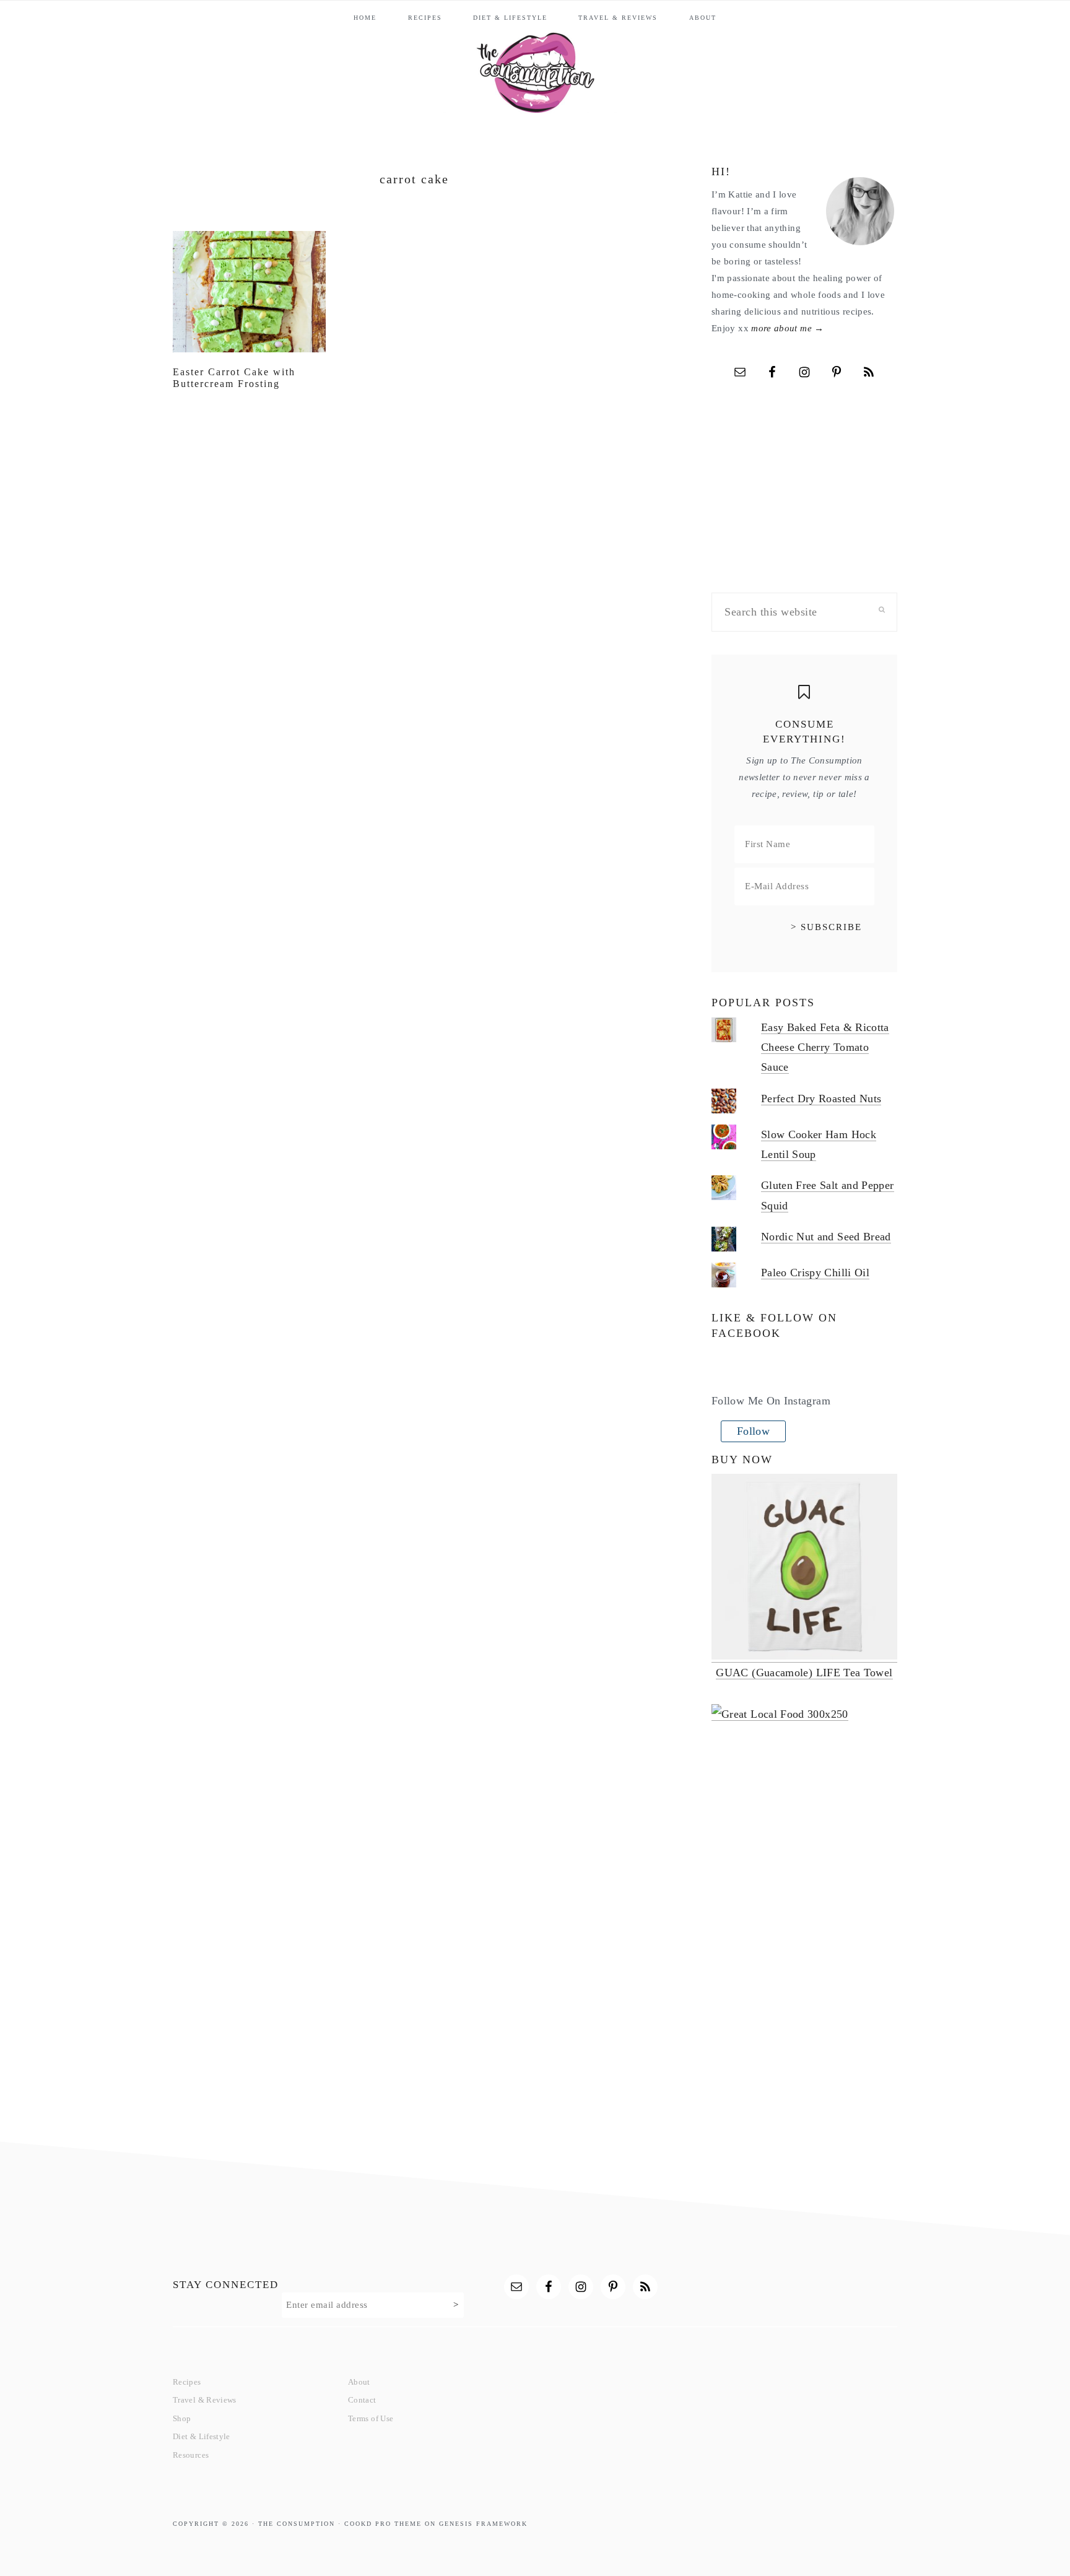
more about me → (787, 328)
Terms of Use (371, 2418)
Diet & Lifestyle (202, 2436)
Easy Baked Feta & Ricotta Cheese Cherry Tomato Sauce (825, 1047)
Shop (182, 2418)
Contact (362, 2400)
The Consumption (535, 67)
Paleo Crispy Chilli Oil (815, 1273)
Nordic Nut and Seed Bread (826, 1237)
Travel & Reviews (205, 2400)
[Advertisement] (804, 1933)
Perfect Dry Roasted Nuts (821, 1099)
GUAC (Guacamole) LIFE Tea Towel (804, 1673)
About (359, 2382)
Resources (191, 2455)
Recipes (187, 2382)
